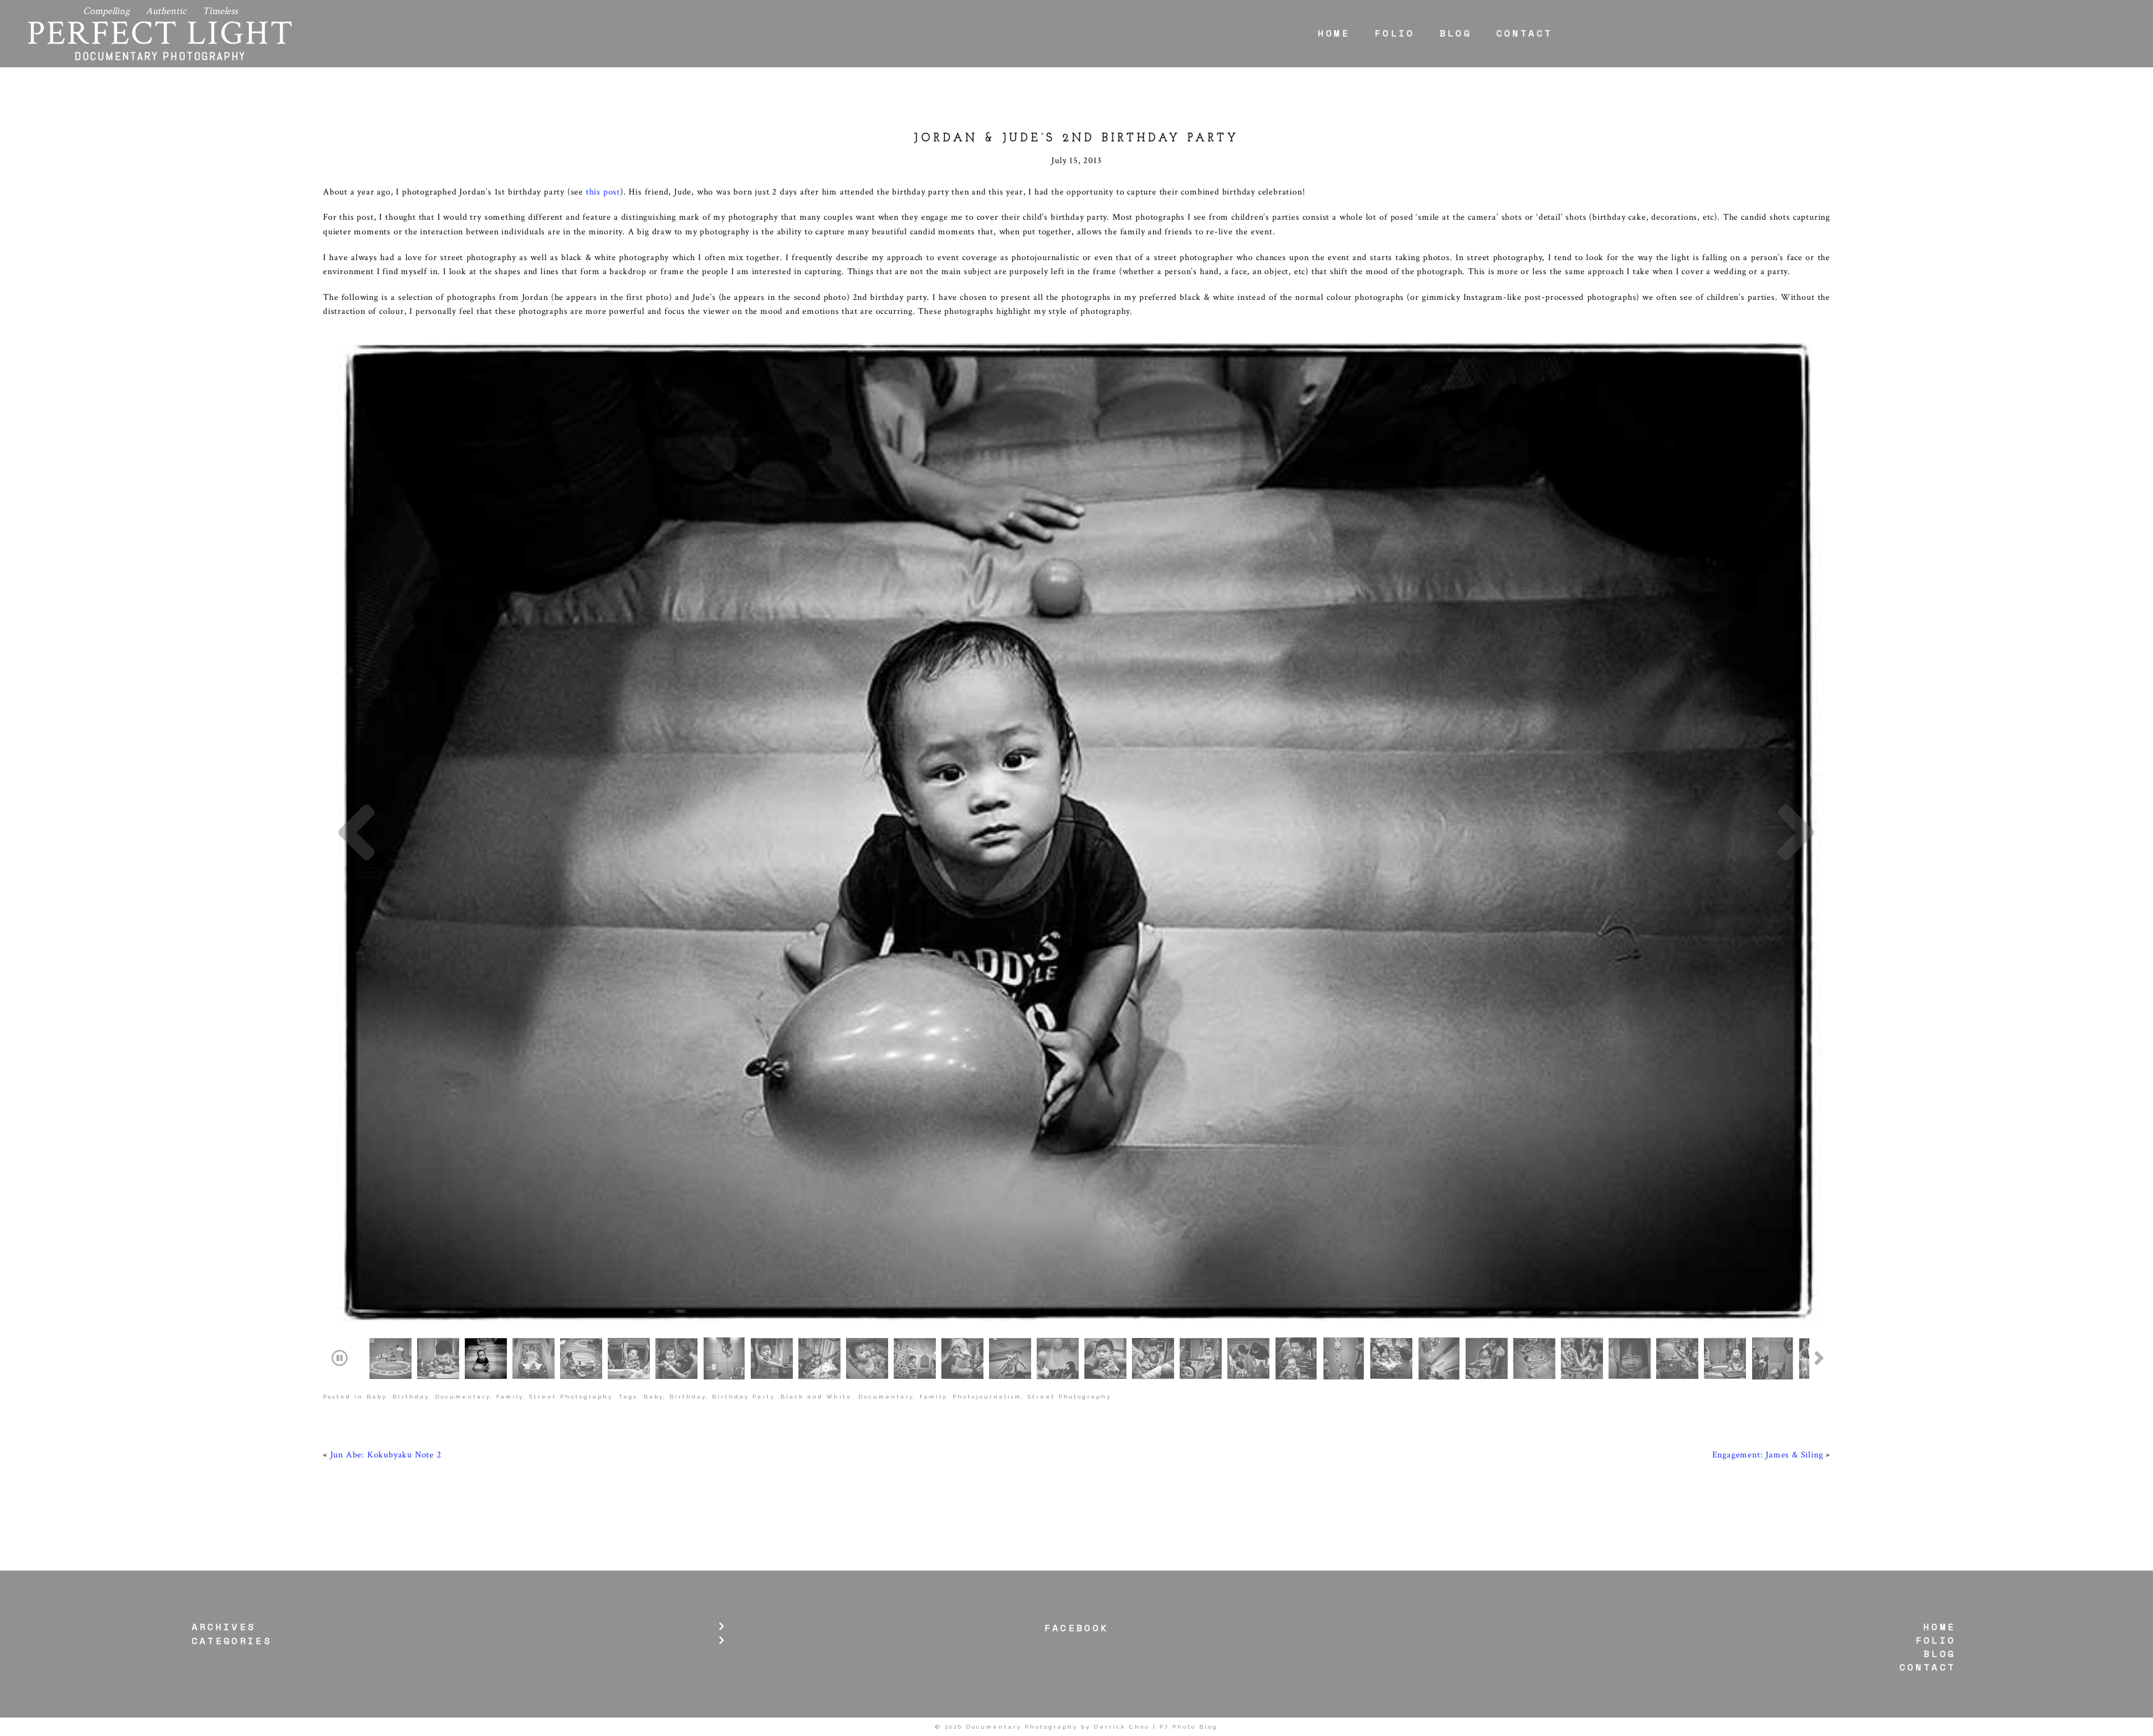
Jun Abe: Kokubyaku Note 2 (386, 1455)
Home (1334, 33)
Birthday (411, 1397)
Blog (1456, 33)
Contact (1524, 33)
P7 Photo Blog (1189, 1727)
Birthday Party (743, 1397)
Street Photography (571, 1397)
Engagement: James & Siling (1768, 1455)
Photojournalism (987, 1397)
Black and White (816, 1397)
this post (603, 192)
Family (510, 1397)
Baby (376, 1397)
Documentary (463, 1397)
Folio (1395, 33)
